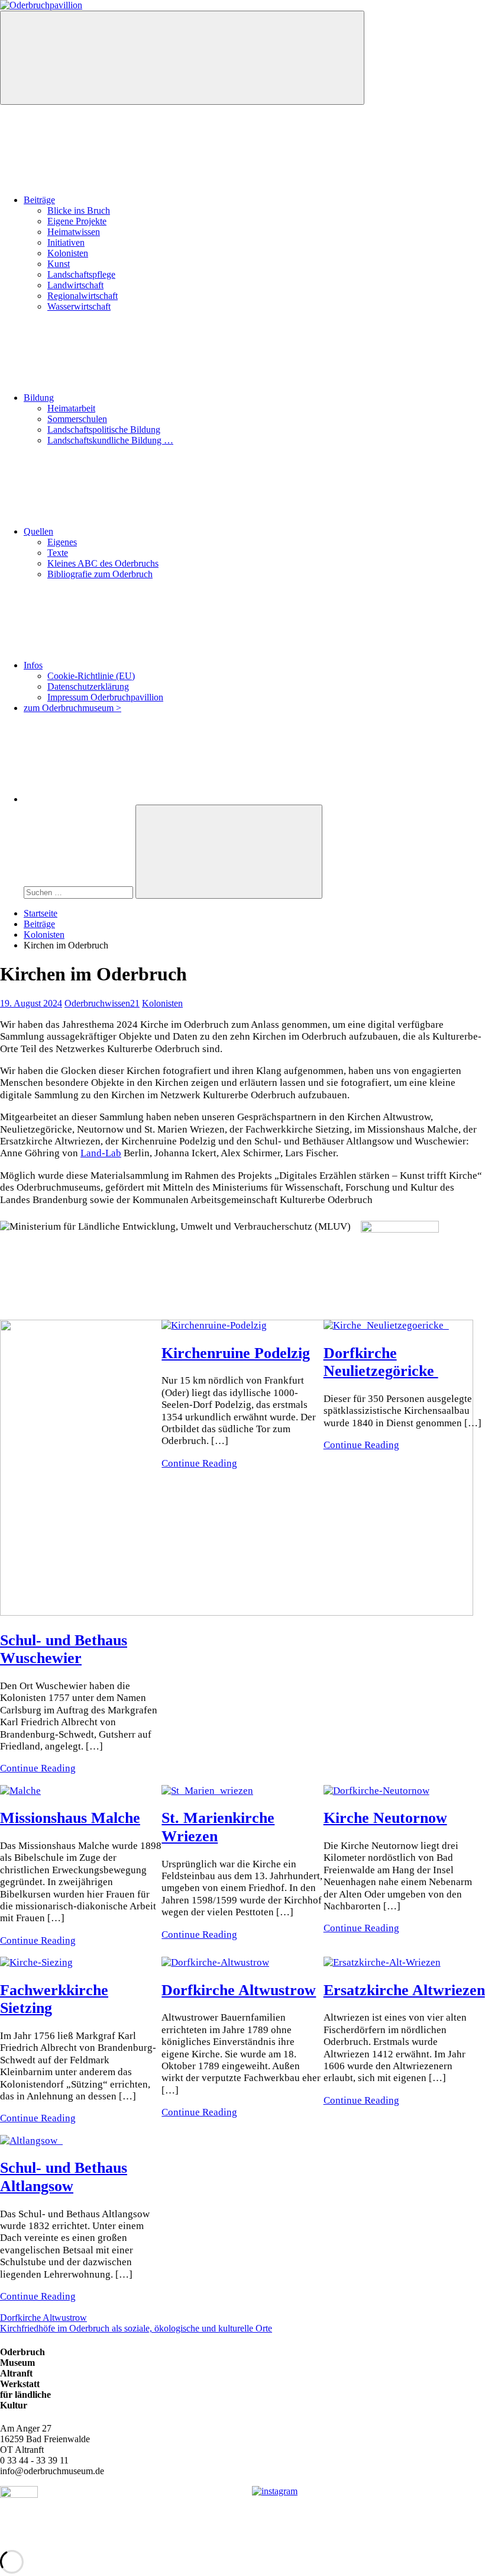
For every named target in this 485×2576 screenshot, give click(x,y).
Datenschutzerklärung (88, 686)
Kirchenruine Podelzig (236, 1353)
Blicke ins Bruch (79, 210)
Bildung (39, 398)
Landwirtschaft (75, 285)
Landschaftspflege (81, 274)
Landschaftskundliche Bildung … (110, 440)
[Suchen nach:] (80, 892)
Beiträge (39, 200)
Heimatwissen (74, 232)
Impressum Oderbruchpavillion (105, 697)
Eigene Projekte (77, 221)
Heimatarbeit (71, 408)
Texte (58, 553)
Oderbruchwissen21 (102, 1003)
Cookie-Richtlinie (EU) (91, 676)
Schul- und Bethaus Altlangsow (64, 2177)
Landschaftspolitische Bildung (104, 430)
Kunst (59, 264)
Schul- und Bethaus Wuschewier (64, 1649)
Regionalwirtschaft (83, 296)
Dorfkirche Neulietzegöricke (381, 1362)
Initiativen (66, 242)
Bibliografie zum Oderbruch (100, 574)
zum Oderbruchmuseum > (72, 708)
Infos (33, 665)
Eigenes (62, 542)
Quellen (38, 531)
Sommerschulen (77, 419)
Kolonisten (68, 253)
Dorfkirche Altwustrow (239, 1990)
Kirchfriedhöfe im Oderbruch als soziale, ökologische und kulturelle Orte (136, 2328)
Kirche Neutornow (385, 1818)
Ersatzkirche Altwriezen (404, 1990)
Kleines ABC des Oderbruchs (103, 563)
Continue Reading (38, 1768)
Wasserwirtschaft (79, 306)
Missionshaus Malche (70, 1818)
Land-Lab (101, 1153)
